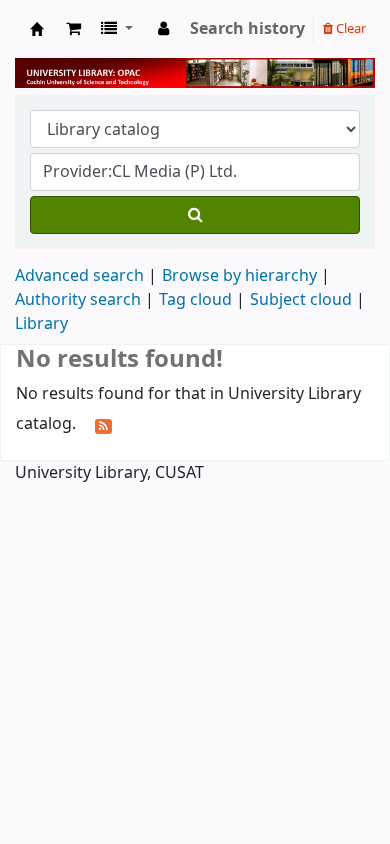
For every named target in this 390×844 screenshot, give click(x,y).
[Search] (195, 215)
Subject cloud (301, 300)
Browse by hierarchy (239, 276)
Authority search (78, 300)
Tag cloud (195, 300)
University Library (37, 29)
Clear (349, 28)
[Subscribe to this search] (103, 425)
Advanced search (79, 276)
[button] (73, 29)
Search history (247, 29)
